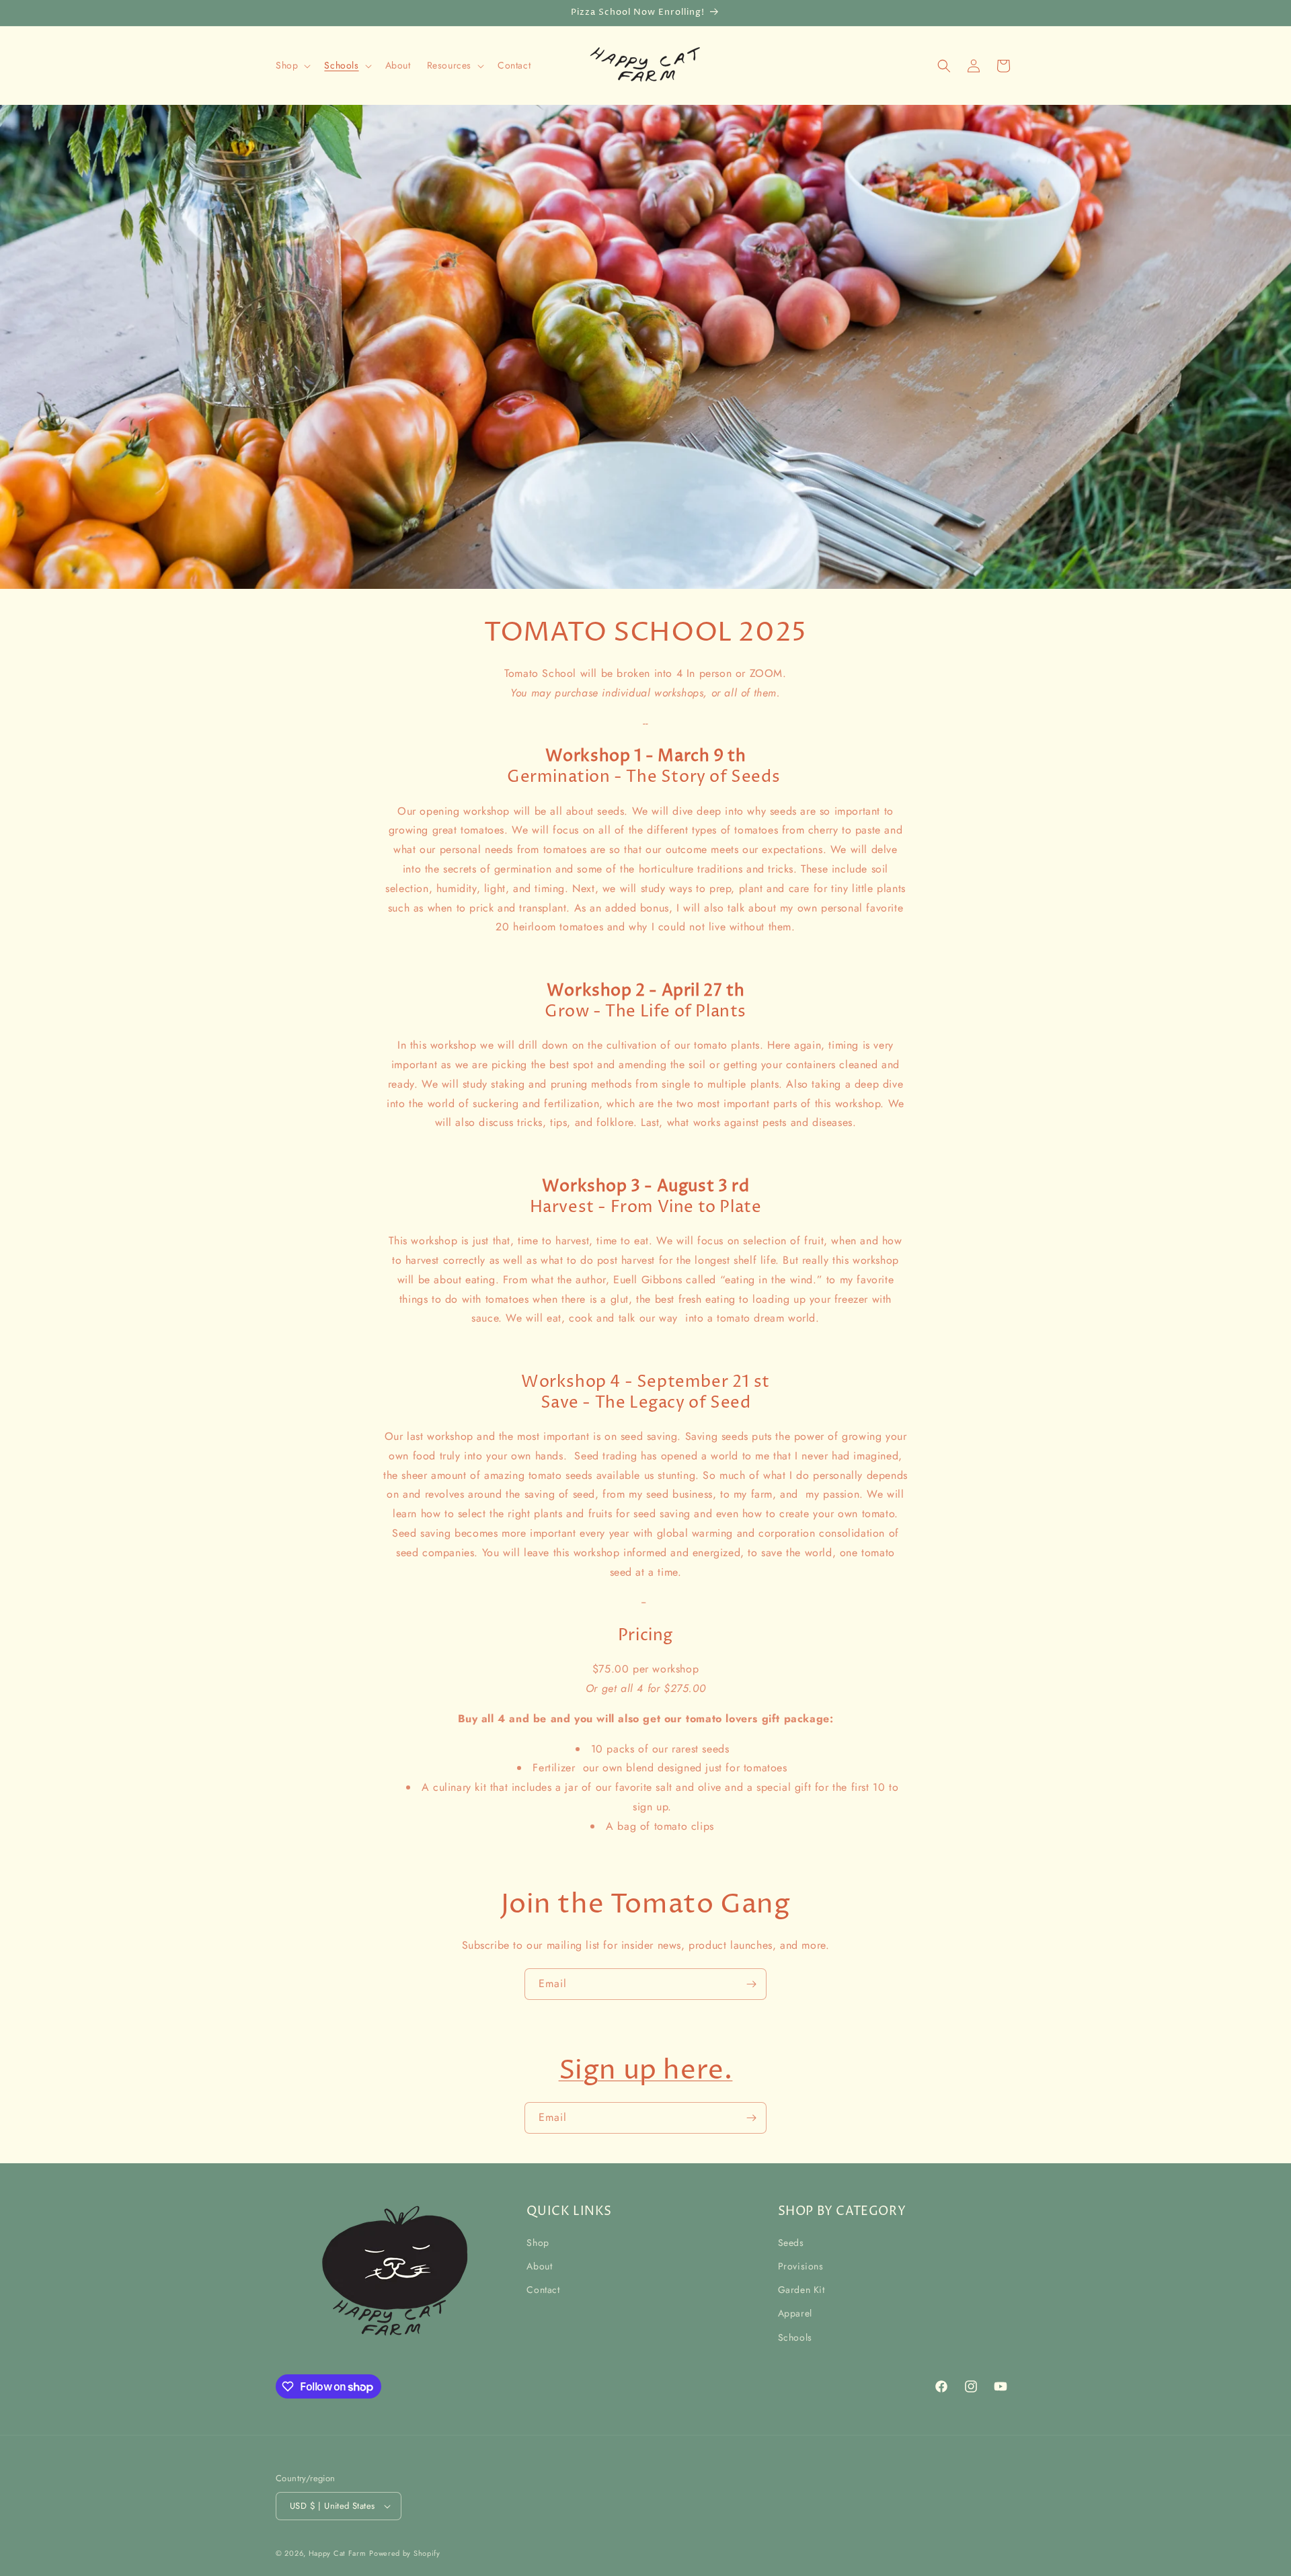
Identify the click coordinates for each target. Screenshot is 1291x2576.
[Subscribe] (751, 1984)
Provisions (801, 2266)
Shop (538, 2243)
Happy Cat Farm (338, 2553)
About (539, 2266)
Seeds (791, 2243)
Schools (795, 2337)
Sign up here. (646, 2071)
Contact (543, 2290)
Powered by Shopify (405, 2553)
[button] (292, 65)
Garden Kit (801, 2290)
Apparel (795, 2313)
